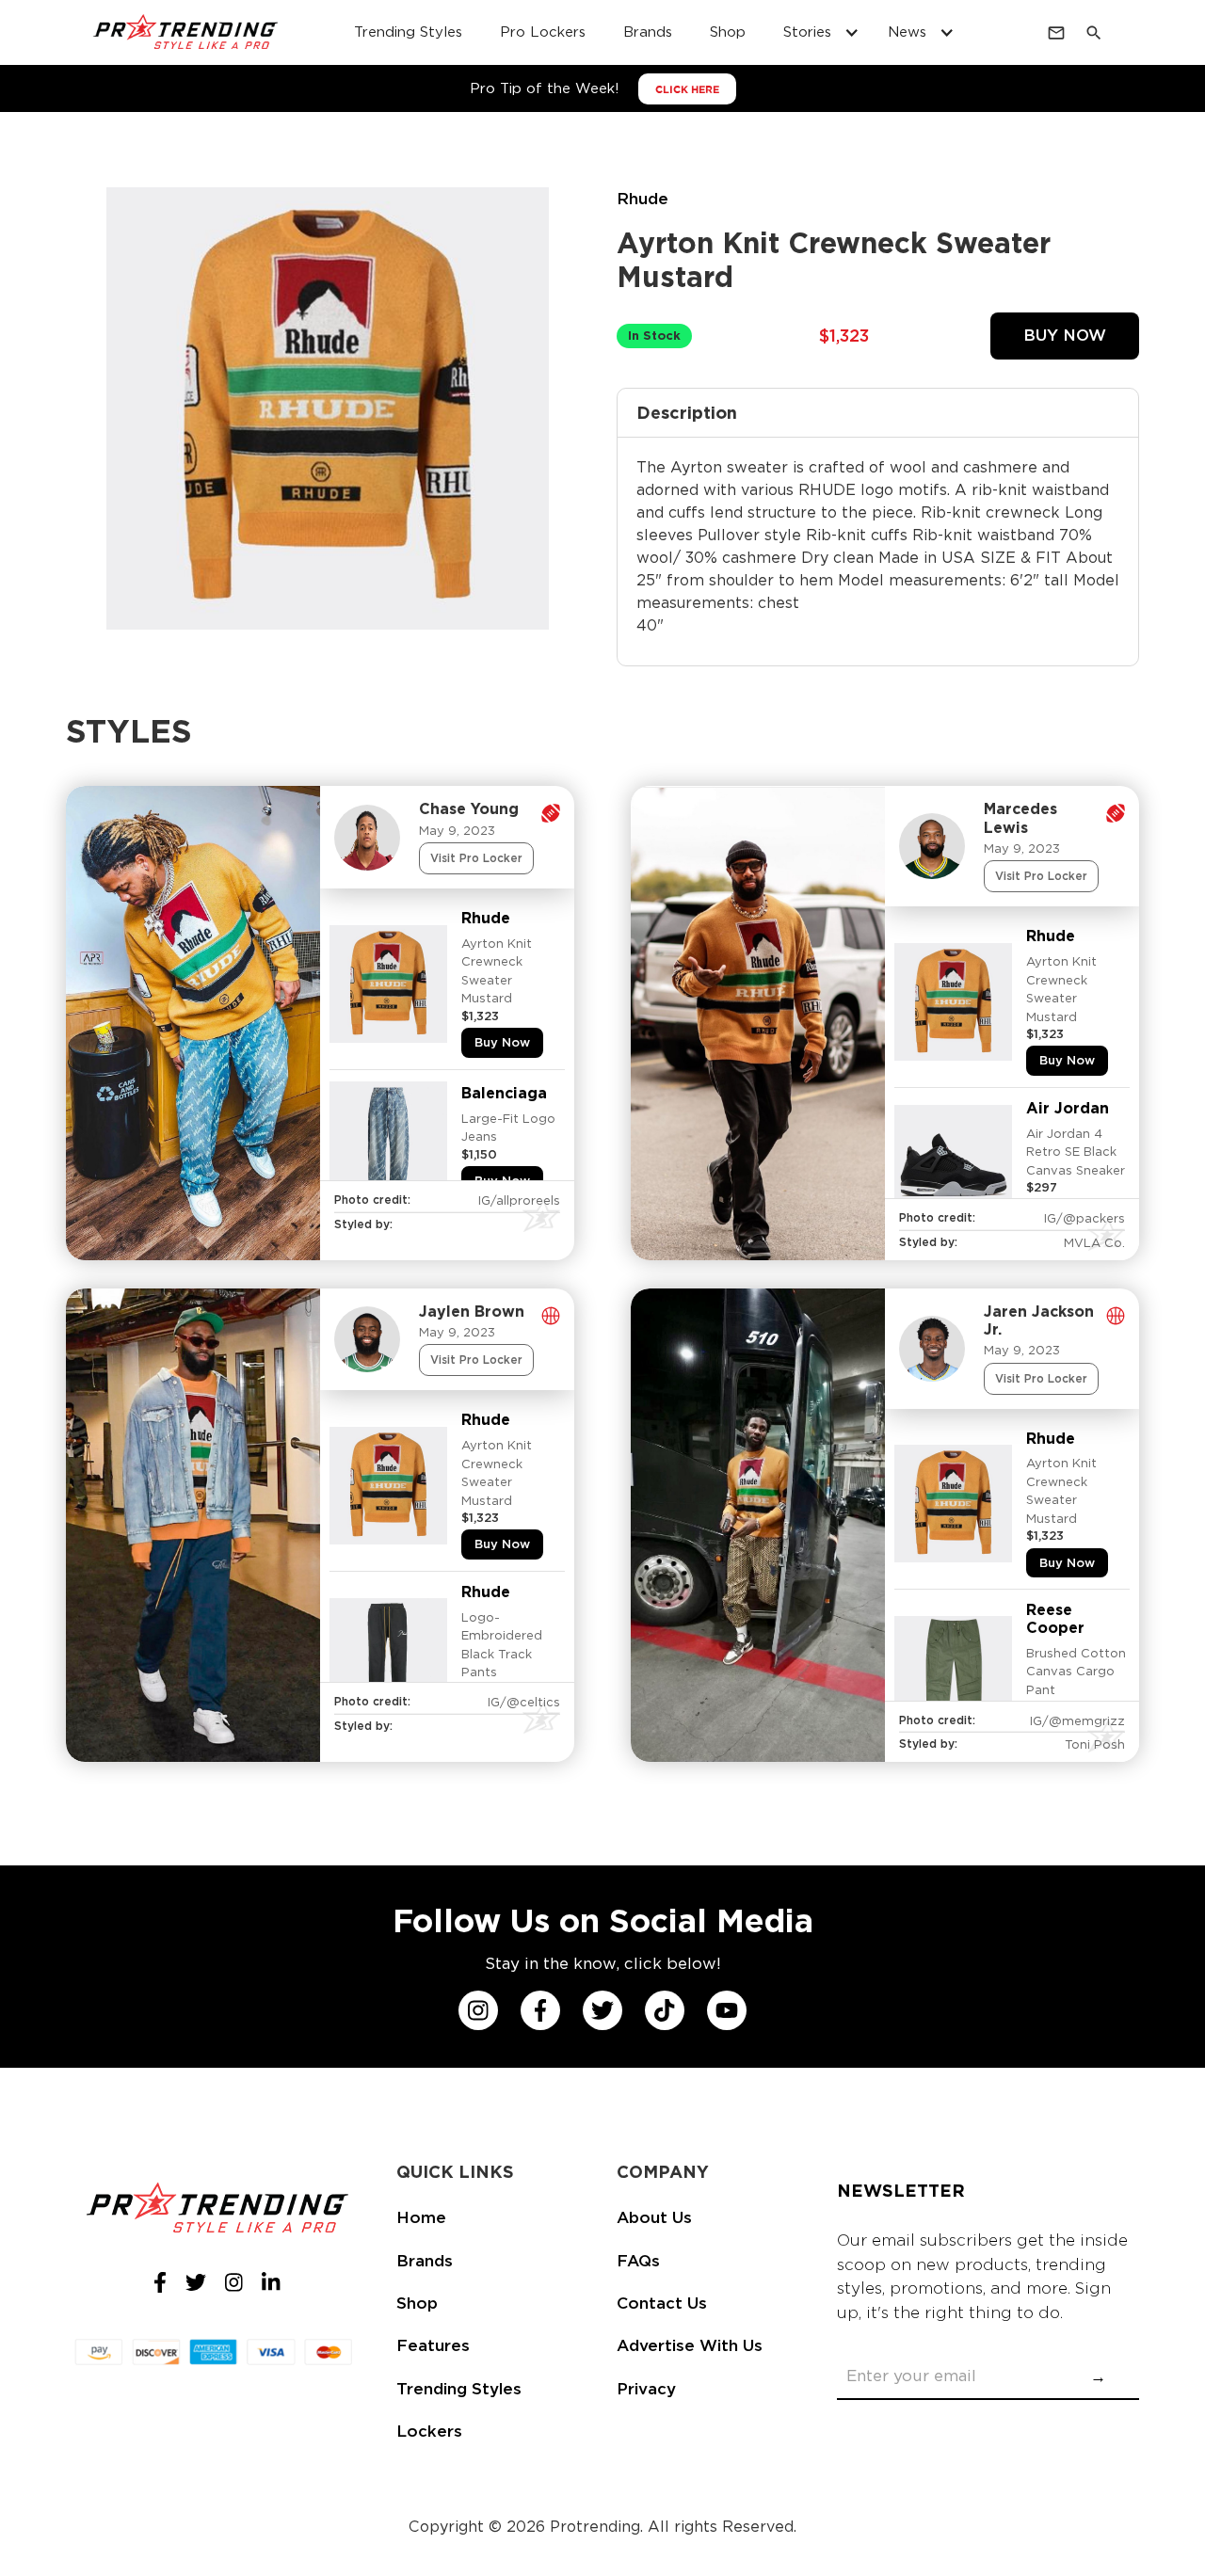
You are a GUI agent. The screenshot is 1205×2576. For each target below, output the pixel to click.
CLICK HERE (687, 89)
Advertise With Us (690, 2345)
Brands (648, 32)
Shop (728, 32)
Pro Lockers (543, 32)
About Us (654, 2217)
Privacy (646, 2389)
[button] (817, 32)
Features (433, 2345)
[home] (186, 33)
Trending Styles (408, 32)
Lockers (429, 2431)
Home (421, 2217)
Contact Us (662, 2303)
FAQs (638, 2261)
